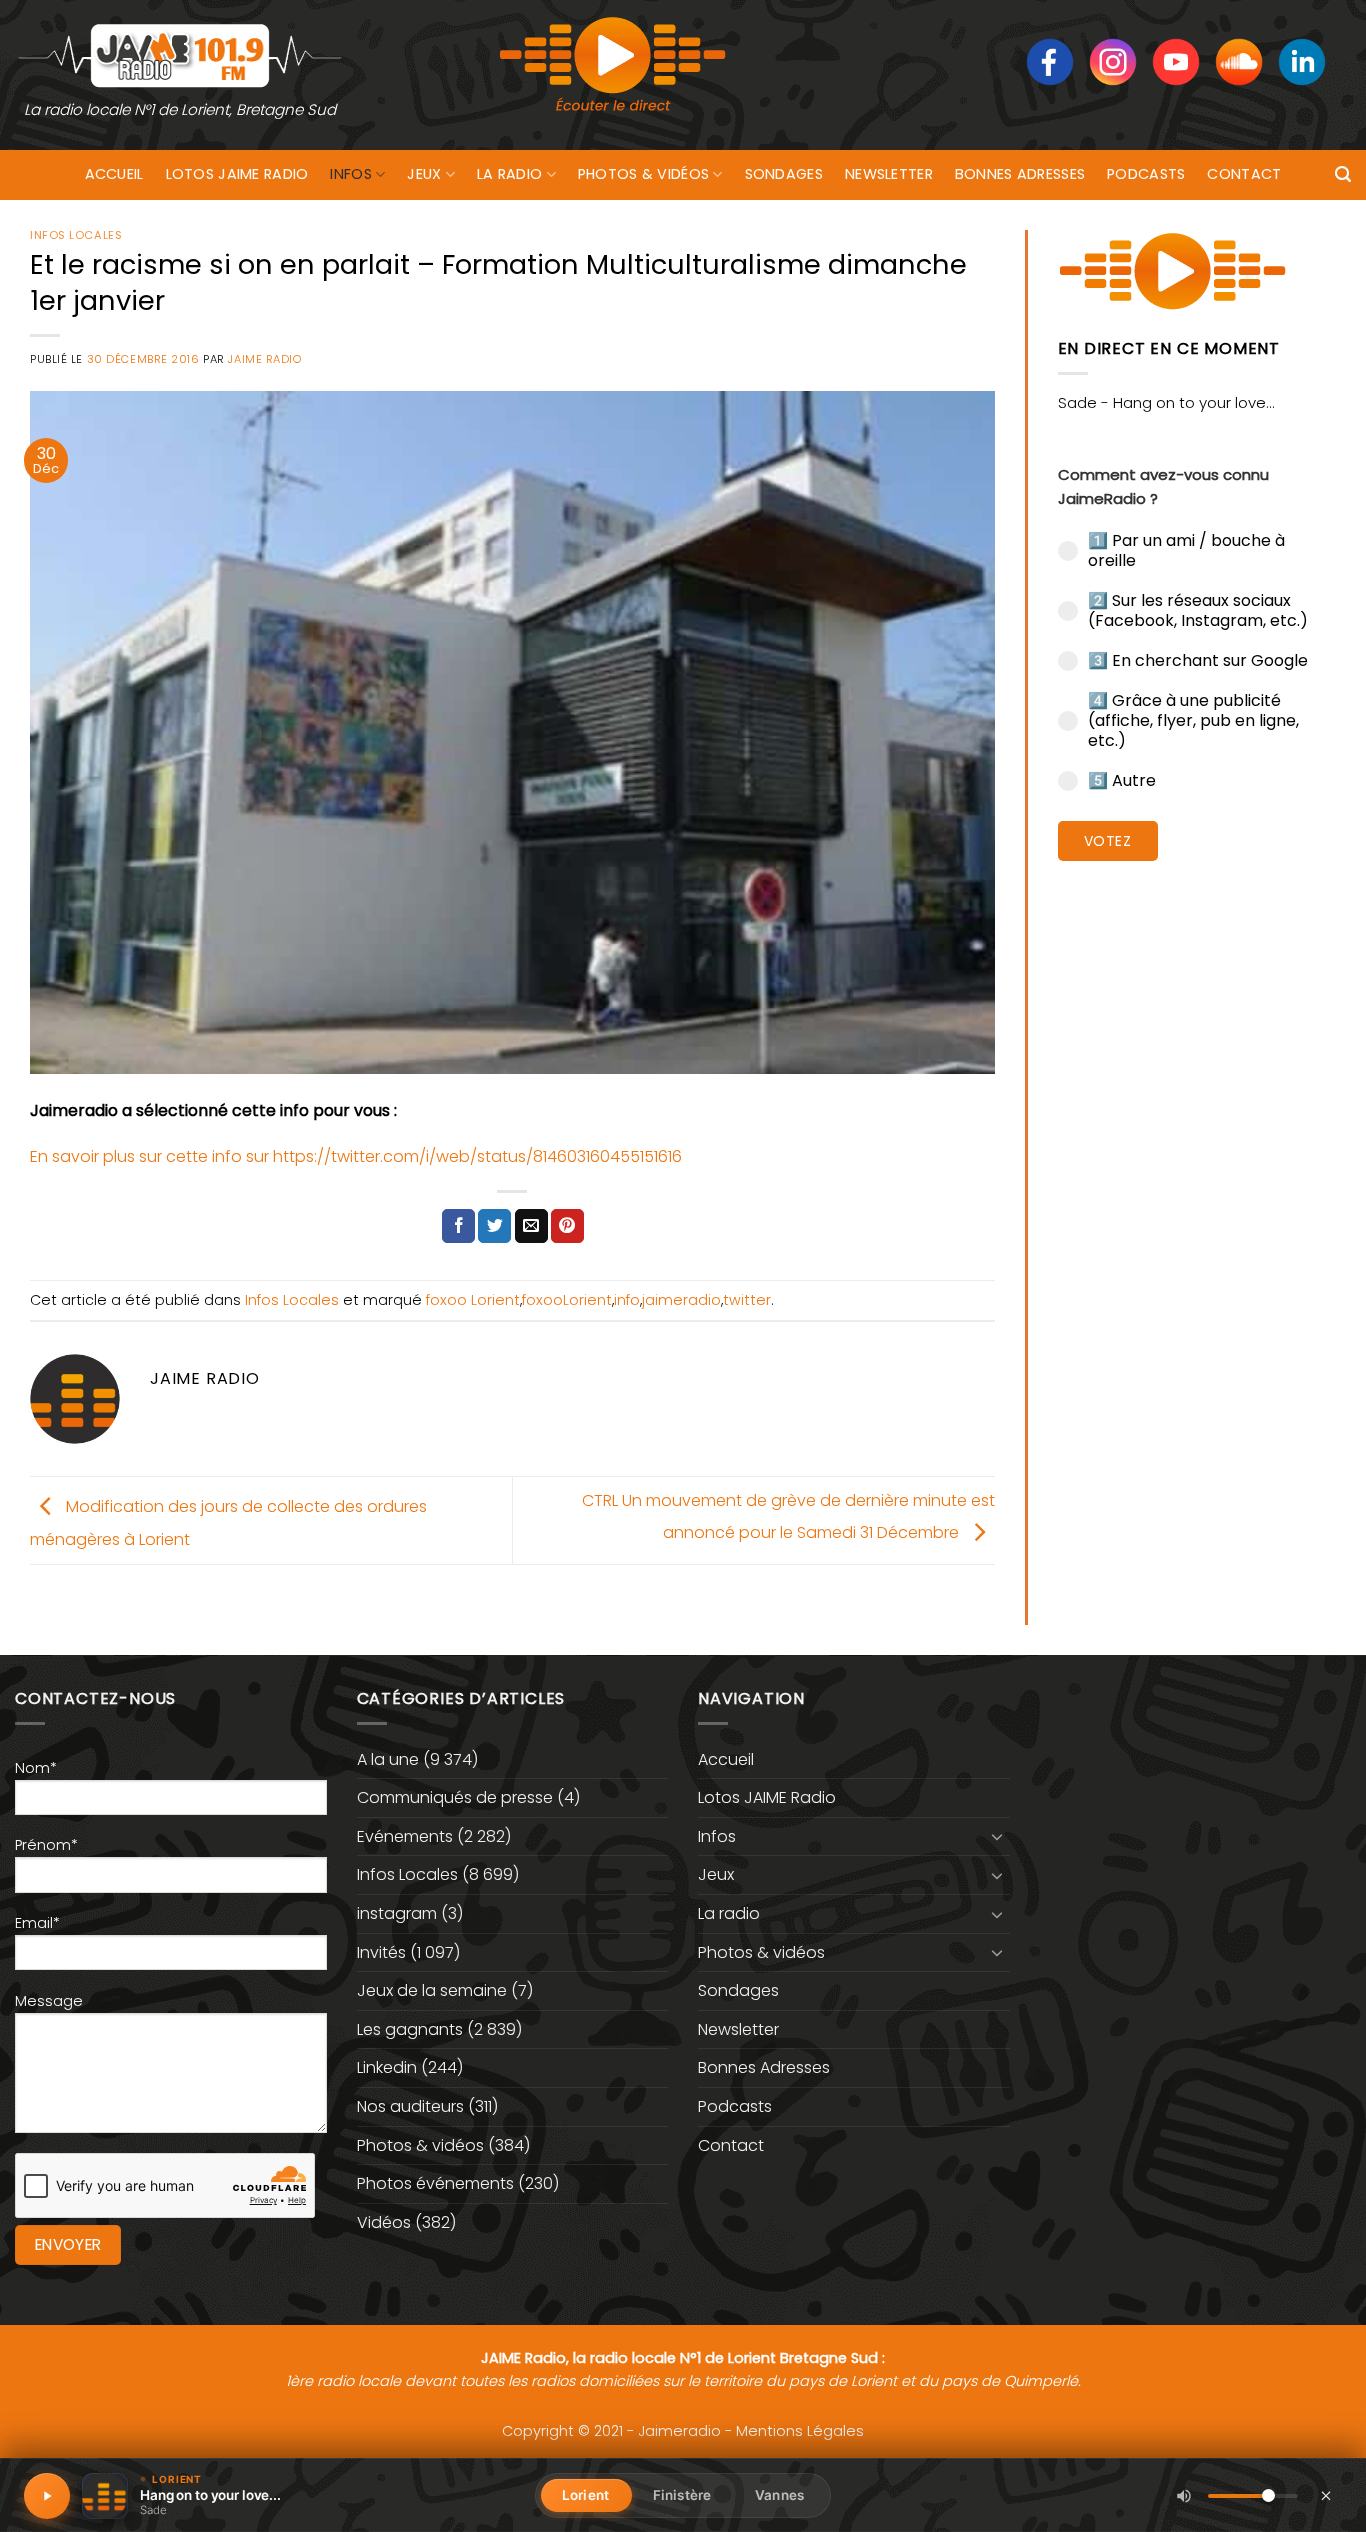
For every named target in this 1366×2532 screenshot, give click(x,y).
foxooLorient (567, 1300)
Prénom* (46, 1845)
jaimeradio (681, 1300)
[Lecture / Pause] (47, 2496)
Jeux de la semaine (432, 1990)
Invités (381, 1952)
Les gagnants (410, 2029)
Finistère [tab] (682, 2495)
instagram (397, 1913)
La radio (509, 174)
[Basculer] (998, 1836)
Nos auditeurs (410, 2106)
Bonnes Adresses (1020, 174)
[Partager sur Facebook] (458, 1226)
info (627, 1300)
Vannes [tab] (779, 2495)
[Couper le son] (1184, 2496)
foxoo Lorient (473, 1300)
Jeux (424, 174)
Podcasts (1146, 174)
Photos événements (435, 2183)
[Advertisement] (1197, 1185)
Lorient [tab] (585, 2495)
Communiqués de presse (455, 1797)
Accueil (114, 174)
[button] (1343, 174)
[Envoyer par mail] (531, 1226)
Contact (1244, 174)
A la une (388, 1759)
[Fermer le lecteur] (1326, 2495)
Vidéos (384, 2222)
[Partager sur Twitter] (494, 1226)
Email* (37, 1923)
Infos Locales (76, 235)
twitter (747, 1300)
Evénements (405, 1836)
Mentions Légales (800, 2431)
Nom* (36, 1768)
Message (49, 2001)
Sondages (784, 174)
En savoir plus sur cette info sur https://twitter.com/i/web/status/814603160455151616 (356, 1156)
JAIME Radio (264, 359)
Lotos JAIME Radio (237, 174)
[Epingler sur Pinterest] (567, 1226)
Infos (350, 174)
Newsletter (889, 174)
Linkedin (387, 2067)
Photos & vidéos (643, 174)
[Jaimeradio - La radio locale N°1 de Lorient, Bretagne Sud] (180, 54)
